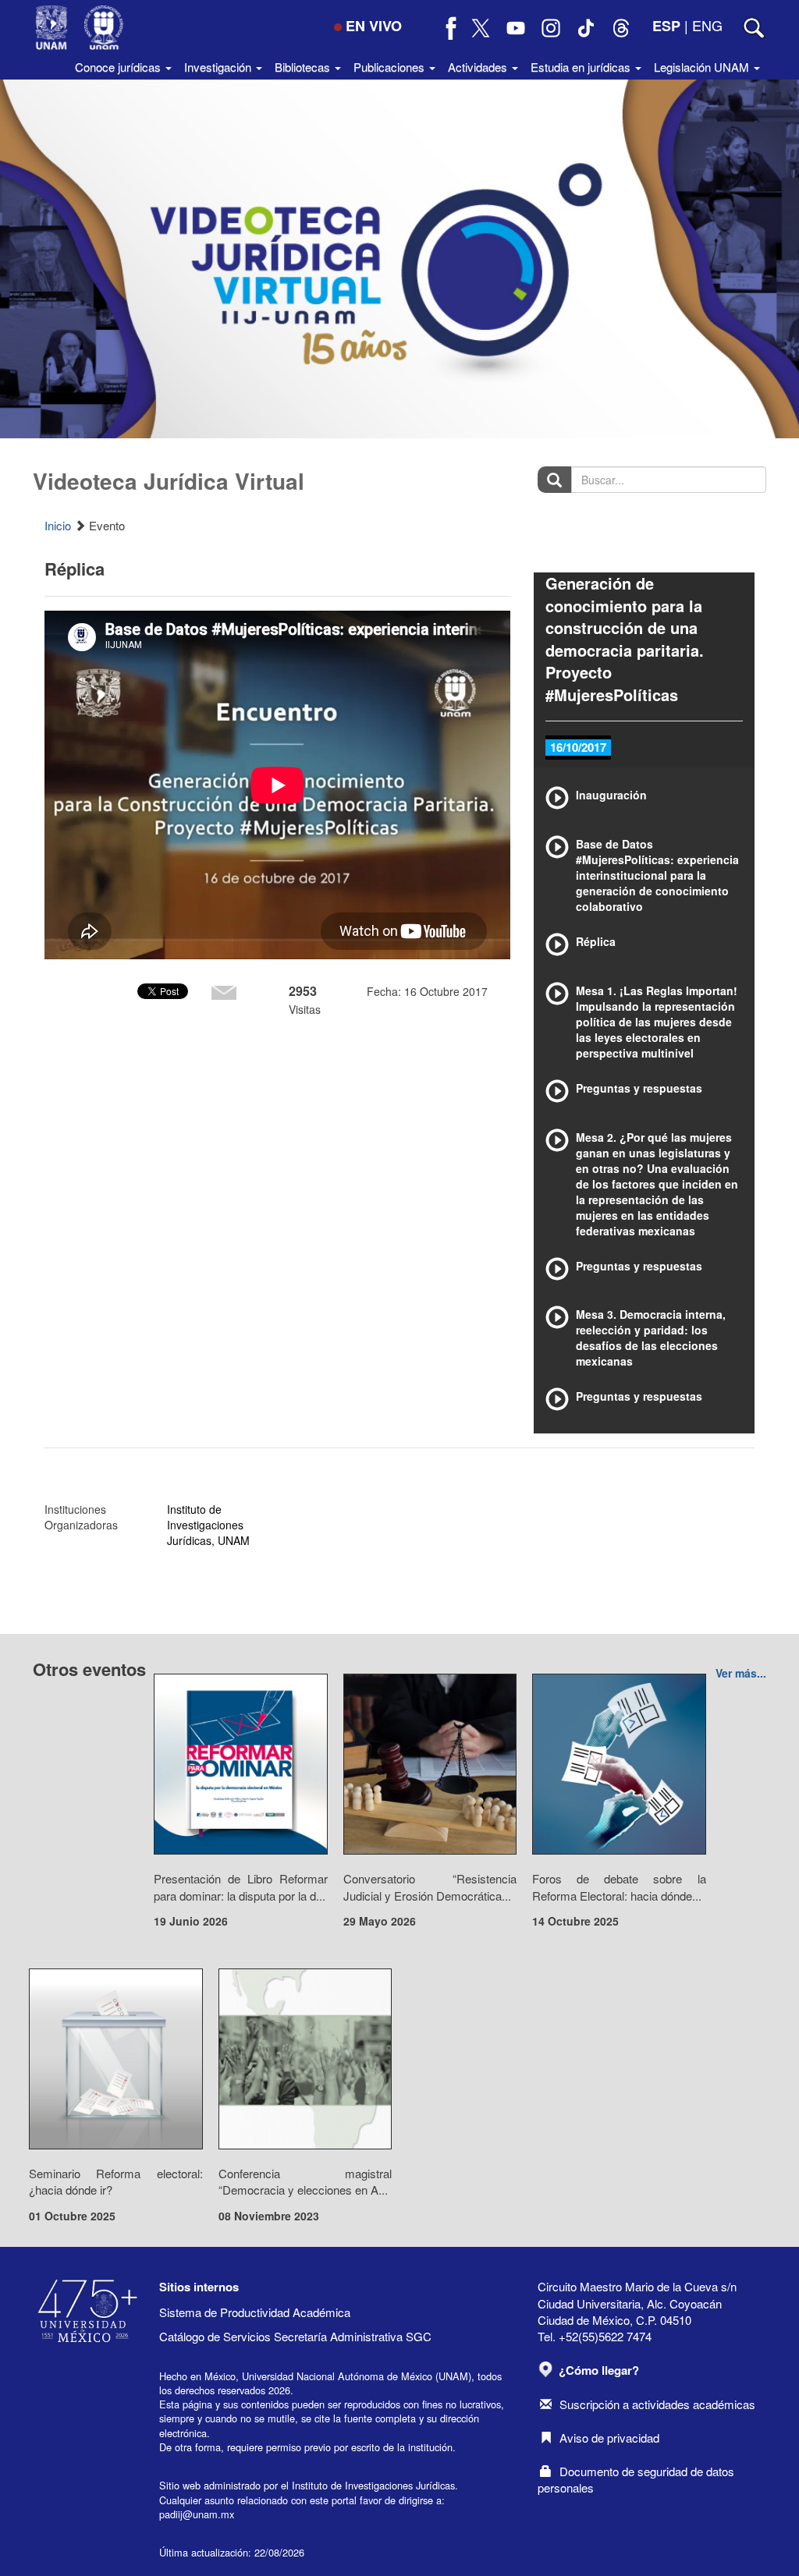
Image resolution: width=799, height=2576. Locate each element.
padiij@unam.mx (197, 2514)
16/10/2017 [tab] (578, 747)
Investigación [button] (219, 67)
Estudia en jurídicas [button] (582, 67)
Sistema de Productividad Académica (255, 2312)
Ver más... (741, 1673)
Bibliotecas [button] (304, 67)
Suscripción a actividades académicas (657, 2404)
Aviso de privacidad (609, 2438)
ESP (666, 26)
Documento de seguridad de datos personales (636, 2479)
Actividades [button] (479, 67)
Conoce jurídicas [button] (119, 67)
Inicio (58, 525)
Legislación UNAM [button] (703, 67)
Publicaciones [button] (391, 67)
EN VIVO (374, 26)
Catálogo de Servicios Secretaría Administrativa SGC (295, 2336)
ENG (707, 25)
